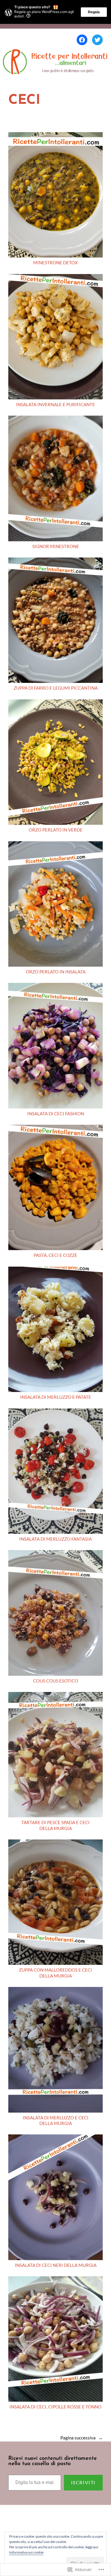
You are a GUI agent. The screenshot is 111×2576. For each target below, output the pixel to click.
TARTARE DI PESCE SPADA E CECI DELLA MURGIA (55, 1825)
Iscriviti (83, 2482)
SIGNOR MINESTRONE (56, 546)
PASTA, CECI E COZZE (55, 1255)
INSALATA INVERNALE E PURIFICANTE (55, 405)
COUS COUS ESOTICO (56, 1681)
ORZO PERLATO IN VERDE (56, 830)
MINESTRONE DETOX (55, 263)
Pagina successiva (82, 2438)
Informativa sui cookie (26, 2552)
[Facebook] (82, 40)
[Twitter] (97, 40)
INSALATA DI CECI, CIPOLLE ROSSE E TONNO (55, 2407)
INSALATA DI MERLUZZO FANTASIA (55, 1539)
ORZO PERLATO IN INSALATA (56, 972)
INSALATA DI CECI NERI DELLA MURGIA (56, 2265)
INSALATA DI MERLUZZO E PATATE (56, 1397)
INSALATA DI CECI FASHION (56, 1114)
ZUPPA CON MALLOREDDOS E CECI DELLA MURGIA (55, 1973)
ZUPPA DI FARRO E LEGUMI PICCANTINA (56, 688)
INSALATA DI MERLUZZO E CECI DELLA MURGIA (56, 2121)
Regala (94, 12)
